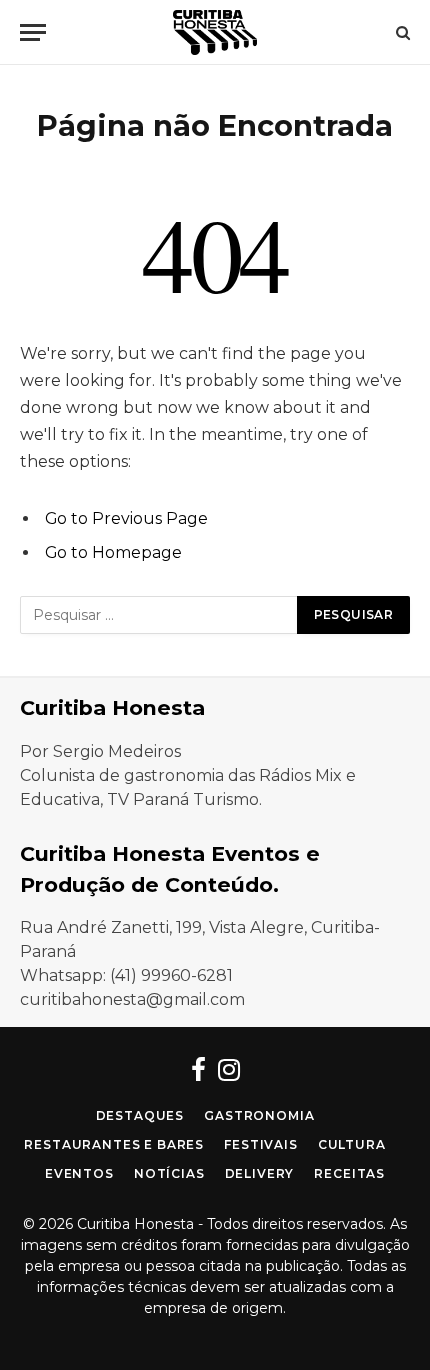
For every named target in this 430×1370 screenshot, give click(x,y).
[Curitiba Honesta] (215, 32)
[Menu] (33, 32)
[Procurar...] (401, 32)
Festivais (261, 1144)
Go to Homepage (113, 552)
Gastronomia (259, 1115)
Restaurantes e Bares (114, 1144)
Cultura (352, 1144)
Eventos (79, 1173)
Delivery (260, 1173)
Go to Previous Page (126, 518)
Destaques (140, 1115)
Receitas (349, 1173)
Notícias (169, 1173)
